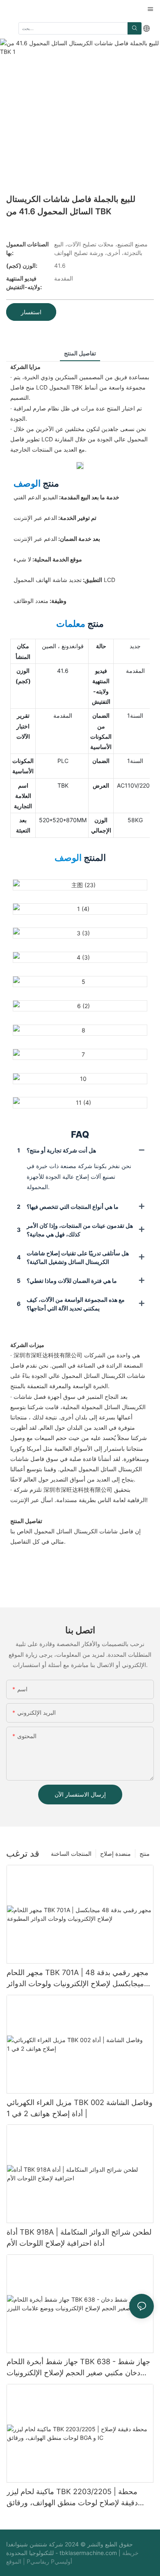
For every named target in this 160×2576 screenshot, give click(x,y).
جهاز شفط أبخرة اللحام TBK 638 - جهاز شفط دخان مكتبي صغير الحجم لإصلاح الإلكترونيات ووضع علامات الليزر (78, 2368)
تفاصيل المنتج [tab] (80, 353)
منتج (145, 1854)
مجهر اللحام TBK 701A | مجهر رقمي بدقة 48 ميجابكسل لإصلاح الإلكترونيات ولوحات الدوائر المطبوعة (78, 1979)
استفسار (31, 312)
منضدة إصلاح (115, 1854)
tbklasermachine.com (89, 2553)
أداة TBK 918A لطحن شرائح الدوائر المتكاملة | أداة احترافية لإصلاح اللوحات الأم (79, 2237)
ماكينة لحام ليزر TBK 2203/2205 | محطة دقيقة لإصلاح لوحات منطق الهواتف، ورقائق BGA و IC (72, 2498)
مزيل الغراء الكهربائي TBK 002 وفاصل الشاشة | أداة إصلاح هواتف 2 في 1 (80, 2108)
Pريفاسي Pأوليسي (49, 2561)
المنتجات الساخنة (71, 1854)
